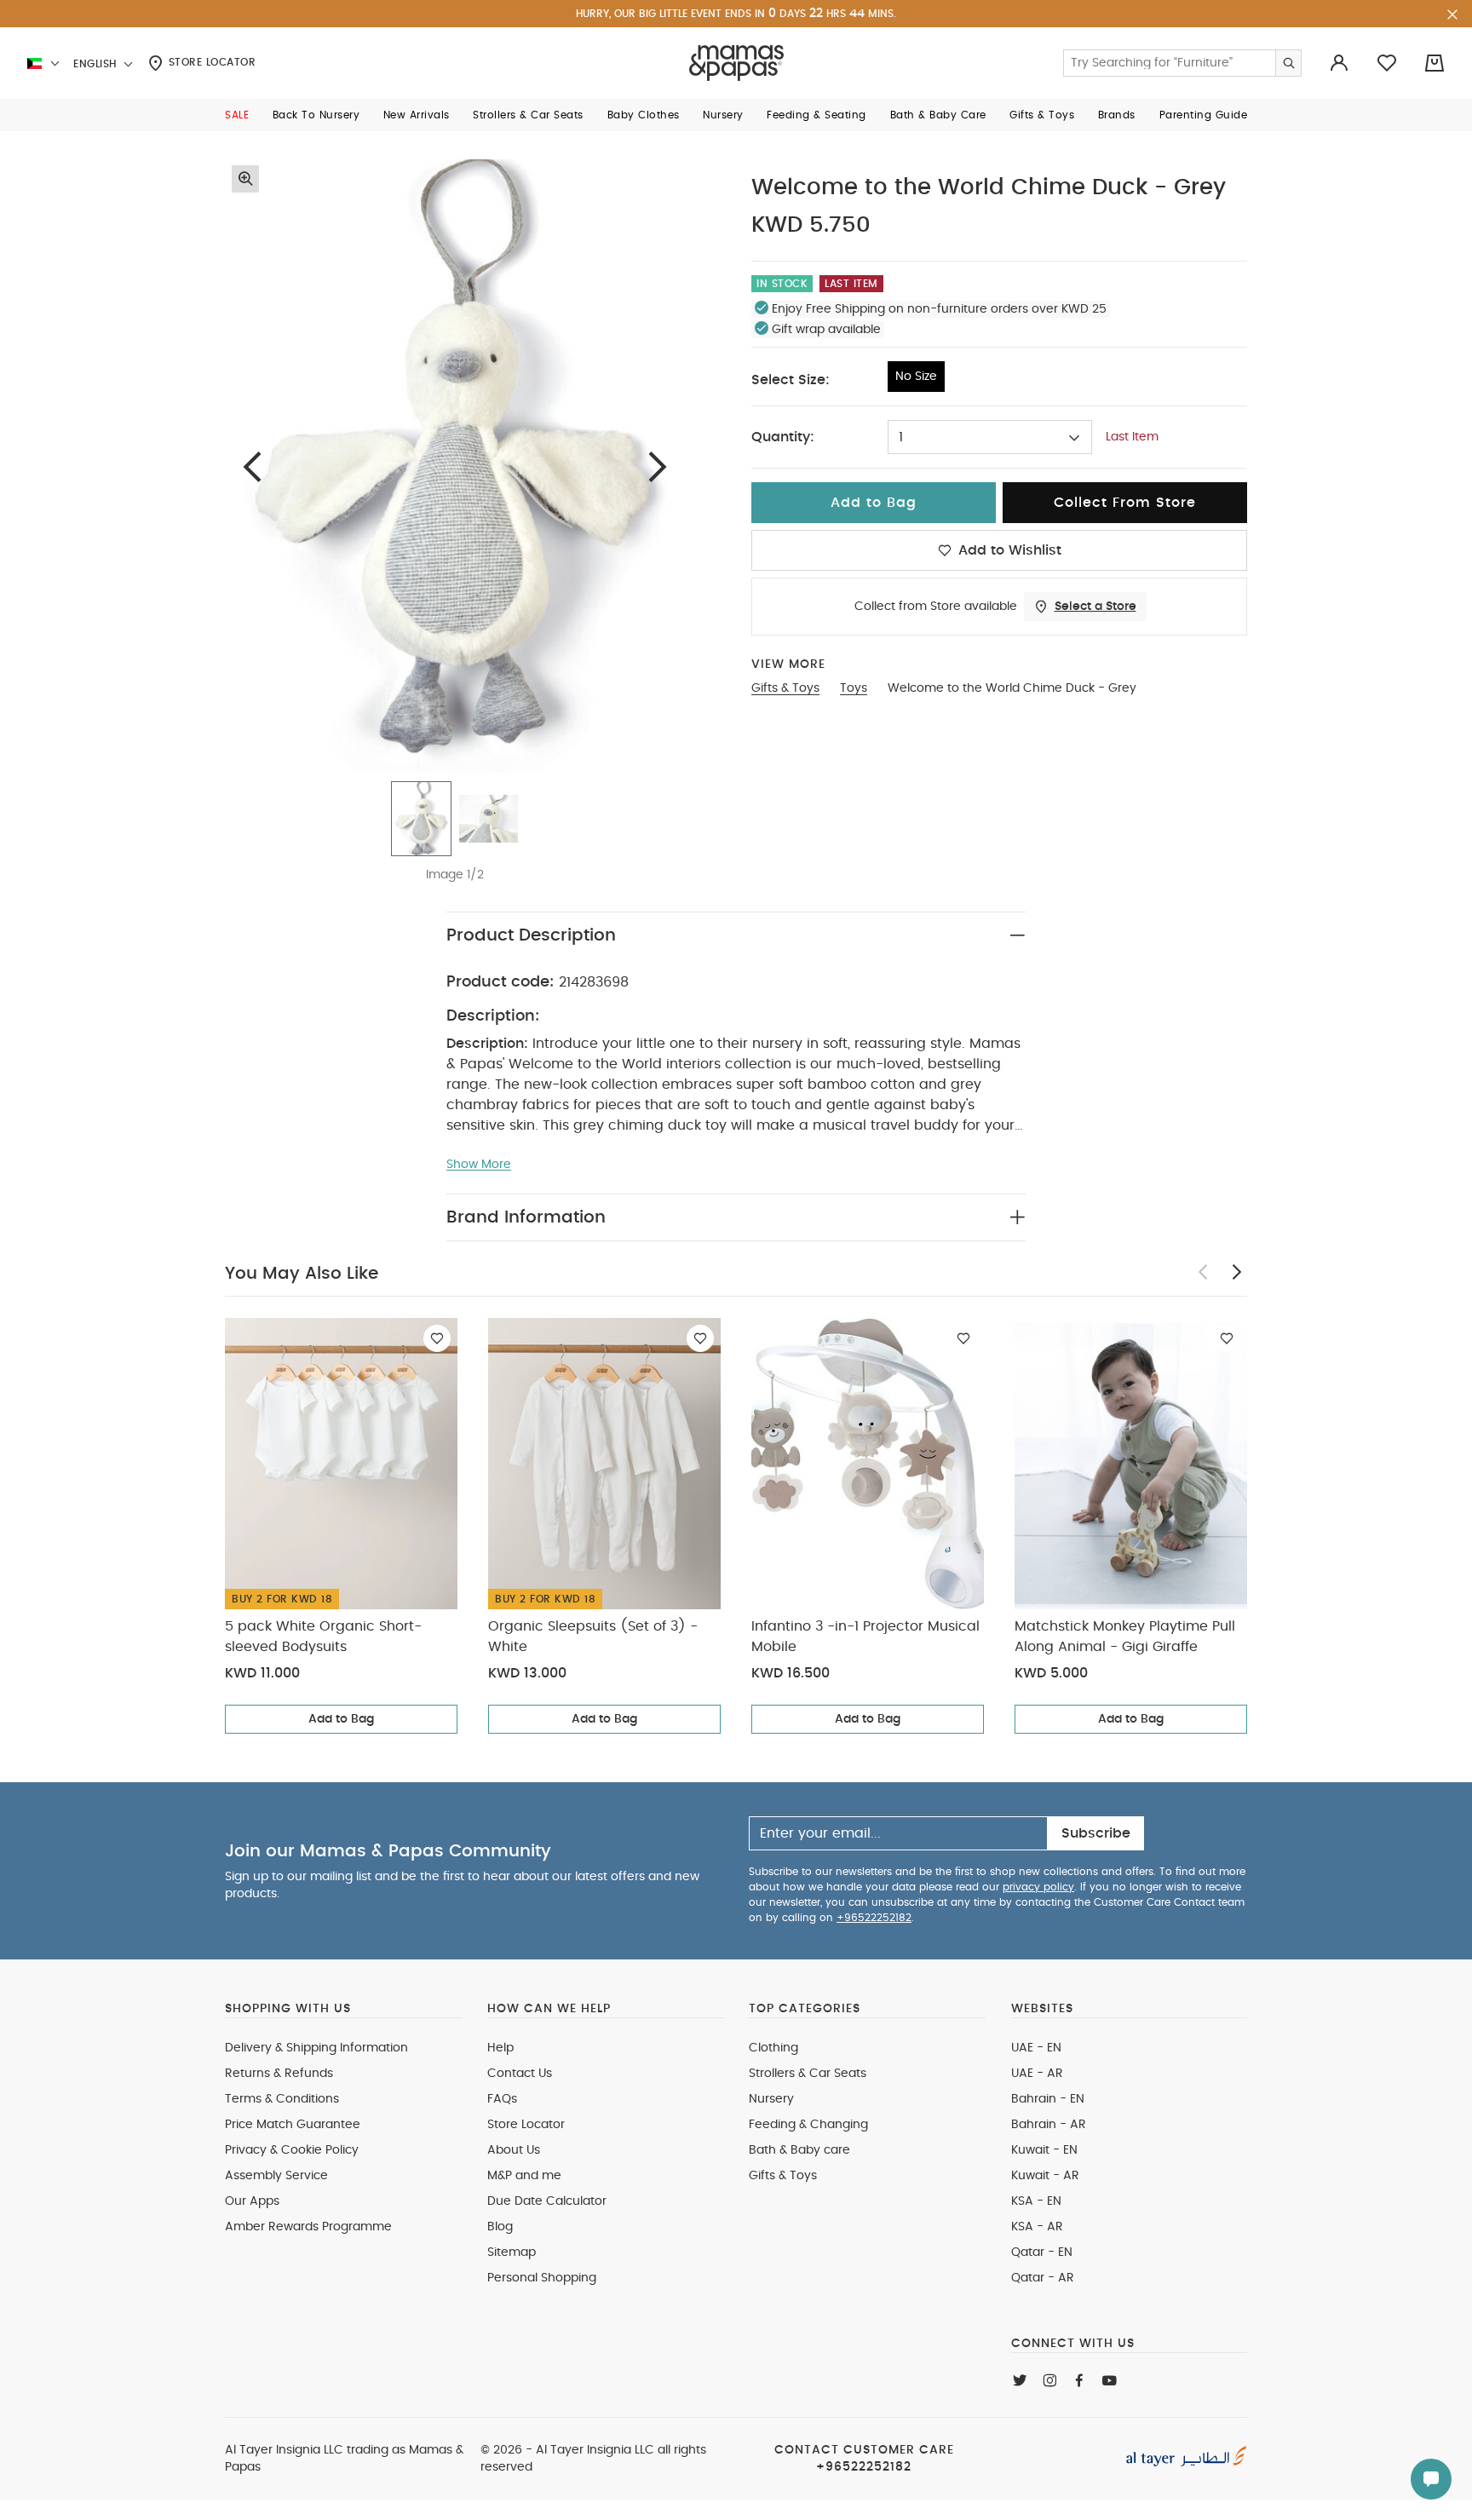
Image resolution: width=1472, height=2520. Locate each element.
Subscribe (1096, 1833)
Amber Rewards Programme (308, 2227)
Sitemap (512, 2252)
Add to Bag (341, 1719)
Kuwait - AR (1045, 2176)
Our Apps (252, 2201)
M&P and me (524, 2176)
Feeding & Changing (808, 2125)
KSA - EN (1036, 2201)
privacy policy (1038, 1887)
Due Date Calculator (547, 2201)
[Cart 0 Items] (1435, 63)
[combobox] (990, 437)
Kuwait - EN (1044, 2150)
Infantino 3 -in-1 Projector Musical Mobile (865, 1637)
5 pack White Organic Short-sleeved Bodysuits (323, 1637)
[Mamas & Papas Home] (736, 63)
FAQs (502, 2099)
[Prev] (252, 466)
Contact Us (520, 2074)
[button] (237, 115)
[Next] (658, 466)
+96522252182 (874, 1918)
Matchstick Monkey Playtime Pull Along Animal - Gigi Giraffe (1125, 1637)
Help (500, 2048)
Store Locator (210, 62)
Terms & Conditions (282, 2099)
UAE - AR (1037, 2074)
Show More (479, 1165)
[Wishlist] (437, 1338)
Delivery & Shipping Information (316, 2048)
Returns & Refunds (279, 2074)
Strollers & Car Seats (808, 2074)
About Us (514, 2150)
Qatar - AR (1043, 2278)
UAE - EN (1036, 2048)
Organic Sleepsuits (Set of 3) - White (593, 1637)
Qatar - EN (1042, 2252)
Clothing (773, 2048)
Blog (500, 2227)
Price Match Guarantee (293, 2125)
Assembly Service (276, 2176)
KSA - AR (1037, 2227)
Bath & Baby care (799, 2150)
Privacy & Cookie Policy (292, 2150)
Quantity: (783, 437)
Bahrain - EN (1048, 2099)
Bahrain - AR (1049, 2125)
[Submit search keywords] (1288, 63)
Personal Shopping (542, 2278)
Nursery (771, 2099)
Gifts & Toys (783, 2176)
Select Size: (791, 380)
